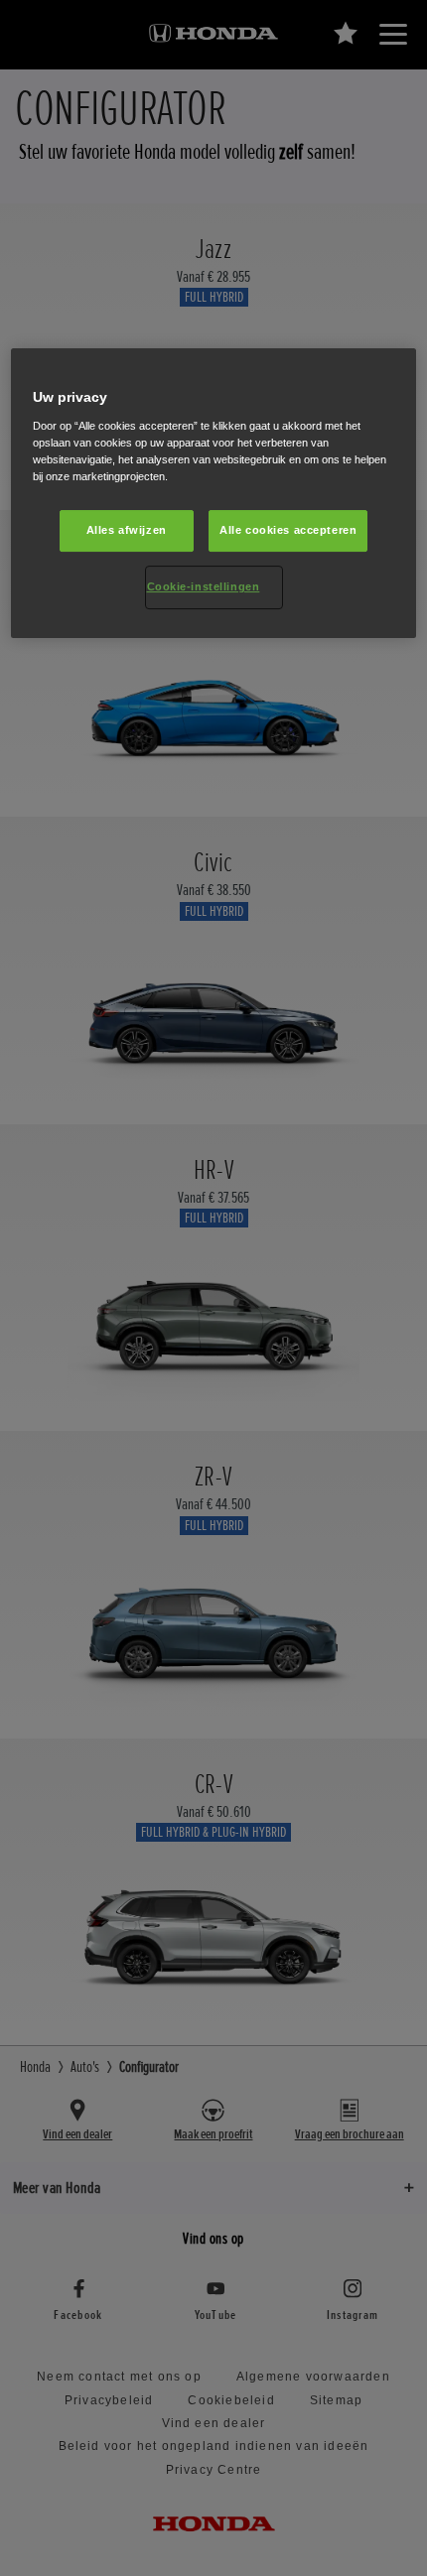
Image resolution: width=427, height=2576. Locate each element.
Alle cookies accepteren (288, 530)
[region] (214, 493)
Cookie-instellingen (204, 586)
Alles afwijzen (127, 530)
